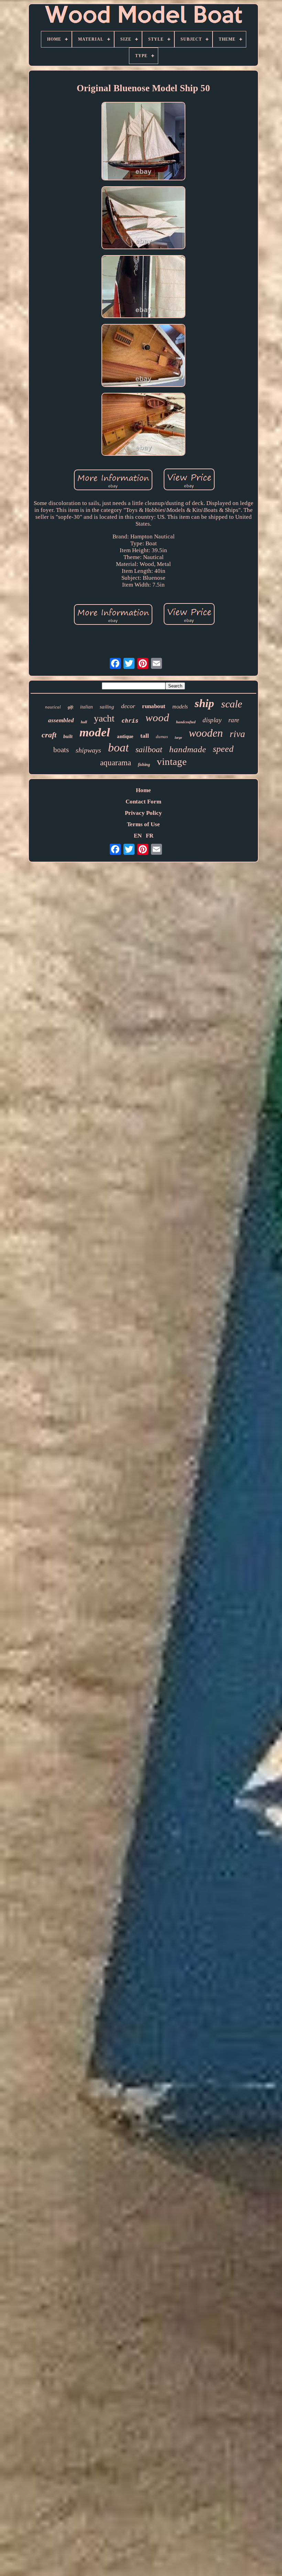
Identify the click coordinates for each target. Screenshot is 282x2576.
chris (130, 721)
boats (61, 750)
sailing (107, 707)
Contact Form (143, 802)
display (212, 720)
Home (143, 790)
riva (237, 734)
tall (145, 736)
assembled (61, 720)
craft (49, 735)
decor (128, 706)
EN (138, 836)
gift (70, 707)
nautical (53, 707)
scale (232, 704)
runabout (154, 706)
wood (157, 718)
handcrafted (186, 722)
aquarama (116, 763)
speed (223, 749)
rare (234, 720)
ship (204, 703)
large (178, 738)
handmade (188, 749)
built (68, 737)
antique (125, 736)
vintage (172, 761)
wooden (206, 733)
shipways (88, 750)
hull (84, 722)
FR (150, 836)
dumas (162, 737)
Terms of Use (143, 824)
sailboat (149, 749)
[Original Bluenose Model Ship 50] (143, 142)
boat (118, 748)
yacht (104, 718)
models (180, 707)
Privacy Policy (143, 813)
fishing (144, 765)
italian (86, 707)
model (95, 732)
